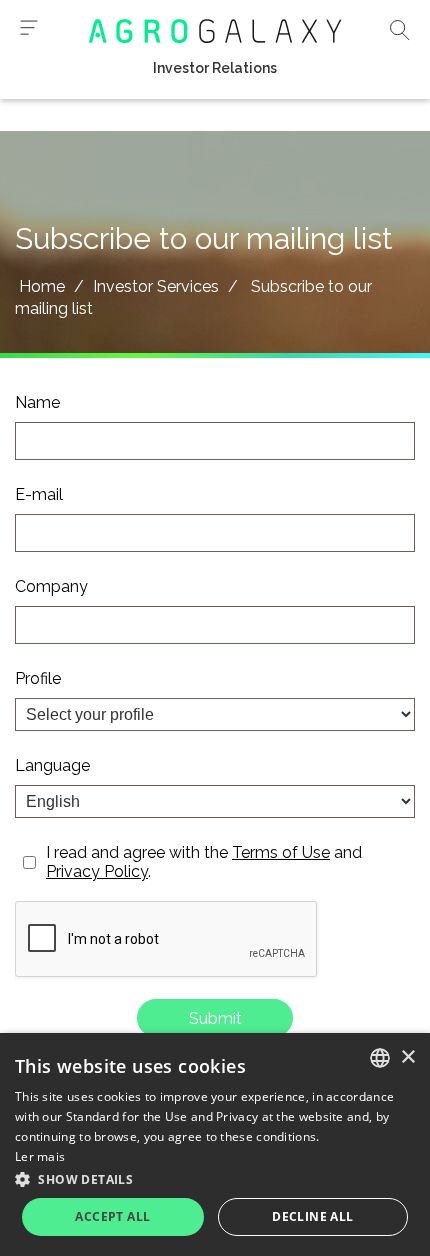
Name (37, 402)
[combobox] (380, 1058)
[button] (215, 1178)
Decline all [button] (312, 1216)
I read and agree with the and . (204, 862)
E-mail (39, 494)
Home (42, 286)
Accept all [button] (112, 1216)
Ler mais (40, 1156)
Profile (38, 678)
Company (51, 586)
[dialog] (215, 1144)
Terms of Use (281, 852)
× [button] (407, 1057)
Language (52, 765)
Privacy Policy (97, 871)
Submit (215, 1018)
